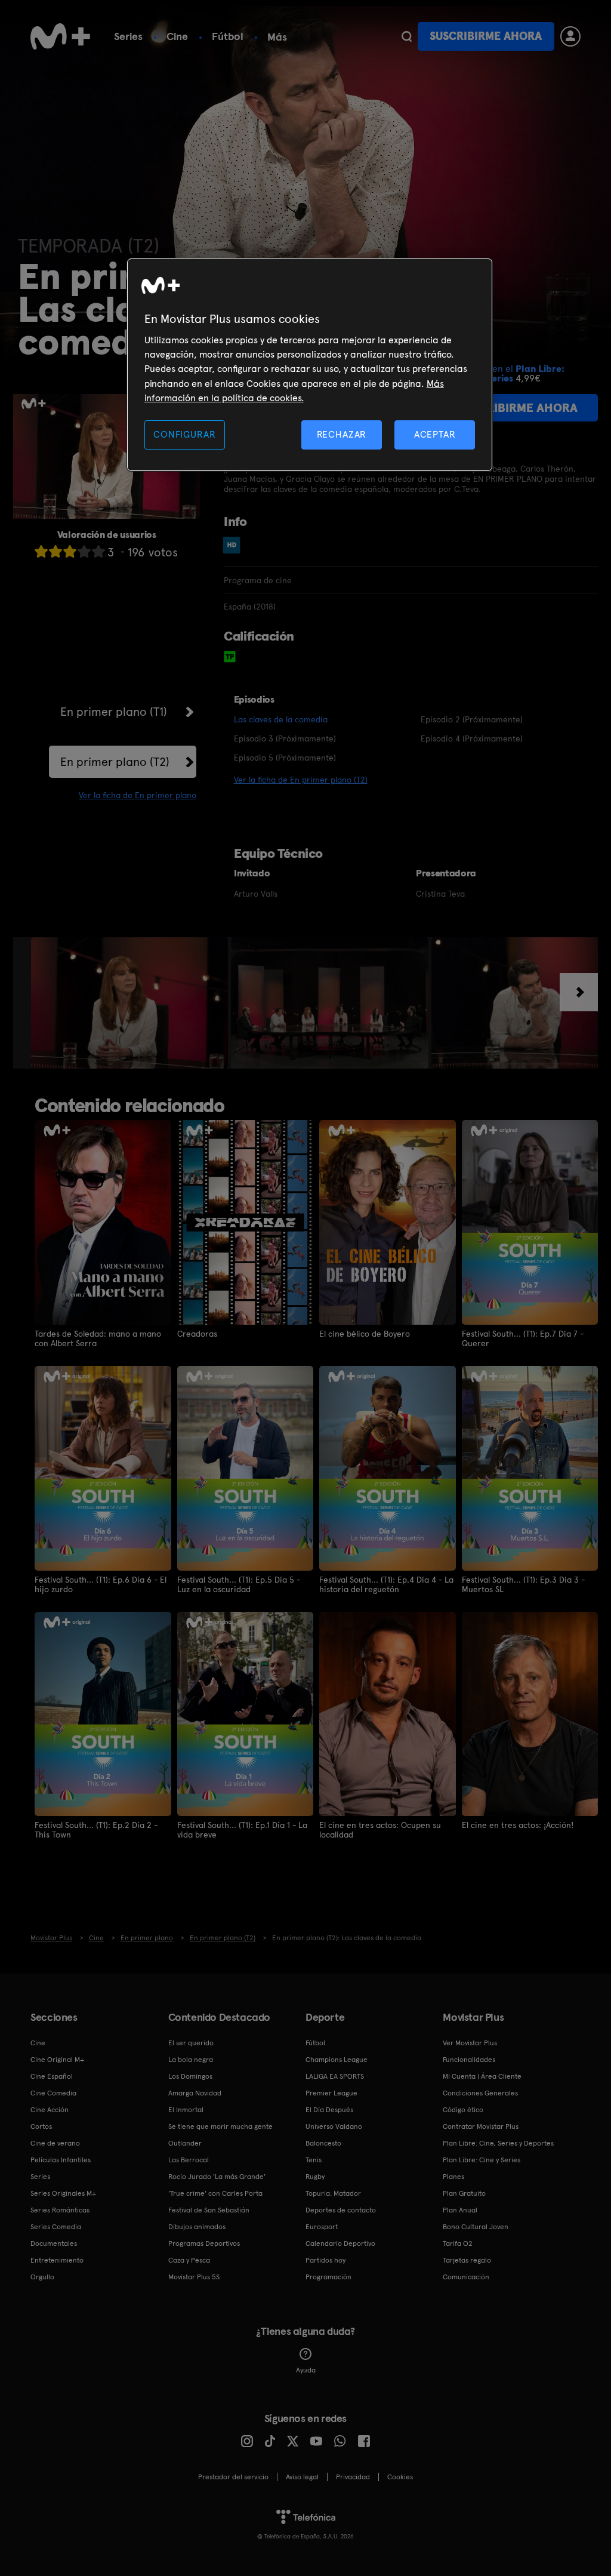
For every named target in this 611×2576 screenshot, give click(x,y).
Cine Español (52, 2076)
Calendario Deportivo (340, 2243)
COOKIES (400, 2477)
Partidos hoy (325, 2260)
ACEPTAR (435, 434)
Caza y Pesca (189, 2260)
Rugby (315, 2177)
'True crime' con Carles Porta (215, 2193)
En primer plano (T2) (115, 762)
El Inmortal (186, 2110)
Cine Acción (50, 2110)
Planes (453, 2177)
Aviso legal (302, 2477)
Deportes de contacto (341, 2210)
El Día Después (329, 2110)
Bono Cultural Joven (476, 2227)
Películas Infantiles (61, 2160)
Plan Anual (460, 2210)
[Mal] (55, 551)
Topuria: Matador (333, 2193)
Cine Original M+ (57, 2060)
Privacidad (353, 2477)
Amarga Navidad (195, 2093)
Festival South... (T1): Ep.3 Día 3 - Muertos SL (523, 1584)
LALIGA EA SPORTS (335, 2076)
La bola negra (191, 2060)
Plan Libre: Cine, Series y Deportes (498, 2143)
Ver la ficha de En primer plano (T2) (301, 780)
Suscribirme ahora (486, 36)
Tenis (314, 2160)
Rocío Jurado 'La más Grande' (217, 2177)
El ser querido (191, 2043)
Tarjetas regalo (467, 2260)
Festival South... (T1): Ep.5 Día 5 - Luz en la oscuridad (239, 1584)
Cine (177, 36)
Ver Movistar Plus (470, 2043)
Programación (328, 2277)
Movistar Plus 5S (194, 2277)
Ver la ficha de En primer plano (138, 795)
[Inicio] (60, 36)
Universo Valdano (334, 2126)
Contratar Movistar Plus (481, 2126)
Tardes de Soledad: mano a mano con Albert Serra (98, 1338)
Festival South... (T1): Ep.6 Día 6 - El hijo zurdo (101, 1584)
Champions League (337, 2060)
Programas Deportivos (204, 2243)
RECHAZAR (342, 434)
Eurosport (322, 2227)
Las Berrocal (189, 2160)
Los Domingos (190, 2076)
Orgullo (42, 2277)
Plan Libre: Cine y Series (482, 2160)
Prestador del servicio (233, 2477)
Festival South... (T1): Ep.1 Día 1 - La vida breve (242, 1830)
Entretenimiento (57, 2260)
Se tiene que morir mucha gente (220, 2126)
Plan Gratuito (464, 2193)
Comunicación (466, 2277)
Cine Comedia (53, 2093)
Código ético (463, 2110)
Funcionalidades (469, 2060)
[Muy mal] (41, 551)
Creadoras (197, 1334)
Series (128, 36)
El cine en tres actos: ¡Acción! (518, 1825)
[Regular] (70, 551)
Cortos (41, 2126)
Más (277, 37)
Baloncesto (323, 2143)
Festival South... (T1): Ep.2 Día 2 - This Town (96, 1830)
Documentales (54, 2243)
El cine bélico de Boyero (365, 1334)
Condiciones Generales (480, 2093)
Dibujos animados (197, 2227)
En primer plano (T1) (114, 712)
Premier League (331, 2093)
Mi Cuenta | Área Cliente (482, 2076)
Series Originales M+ (63, 2193)
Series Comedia (56, 2227)
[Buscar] (407, 36)
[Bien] (84, 551)
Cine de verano (55, 2143)
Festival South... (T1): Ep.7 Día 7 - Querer (523, 1338)
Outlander (185, 2143)
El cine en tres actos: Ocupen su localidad (380, 1830)
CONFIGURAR (184, 434)
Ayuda (306, 2370)
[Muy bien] (98, 551)
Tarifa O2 (458, 2243)
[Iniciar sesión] (570, 36)
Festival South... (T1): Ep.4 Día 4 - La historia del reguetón (386, 1584)
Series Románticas (60, 2210)
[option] (131, 1003)
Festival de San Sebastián (209, 2210)
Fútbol (228, 36)
